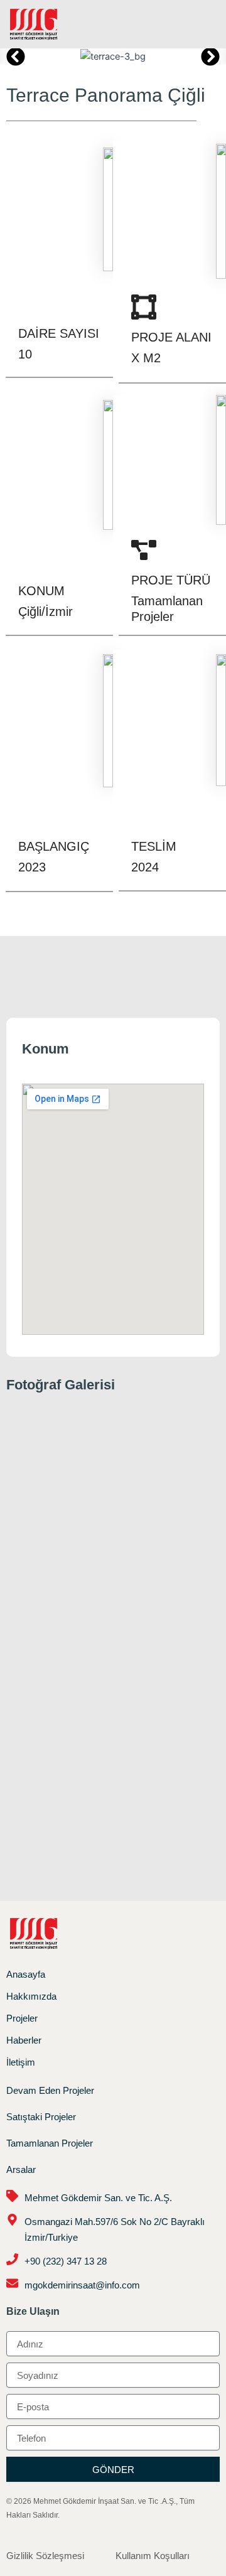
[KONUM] (31, 561)
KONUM (41, 591)
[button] (203, 24)
